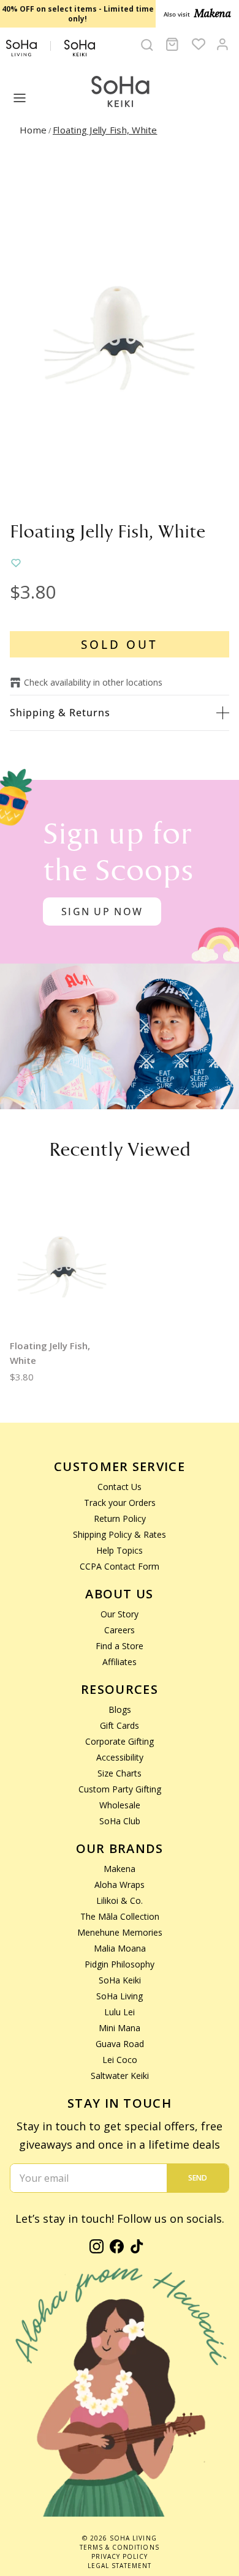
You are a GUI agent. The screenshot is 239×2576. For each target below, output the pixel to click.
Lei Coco (120, 2060)
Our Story (120, 1614)
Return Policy (120, 1518)
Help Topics (120, 1550)
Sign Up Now (102, 912)
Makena (120, 1869)
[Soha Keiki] (120, 92)
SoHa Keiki (120, 1980)
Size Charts (120, 1773)
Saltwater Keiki (120, 2076)
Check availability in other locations (93, 682)
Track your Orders (120, 1503)
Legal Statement (120, 2566)
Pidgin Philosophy (120, 1964)
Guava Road (120, 2044)
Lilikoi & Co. (120, 1900)
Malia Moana (120, 1948)
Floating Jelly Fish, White (105, 130)
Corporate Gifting (120, 1741)
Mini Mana (120, 2028)
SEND (198, 2178)
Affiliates (120, 1662)
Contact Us (120, 1487)
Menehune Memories (120, 1932)
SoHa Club (120, 1821)
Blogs (120, 1709)
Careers (120, 1630)
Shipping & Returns (60, 713)
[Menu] (20, 98)
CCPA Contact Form (120, 1566)
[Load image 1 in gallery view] (120, 332)
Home (33, 130)
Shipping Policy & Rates (120, 1534)
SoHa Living (120, 1996)
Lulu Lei (120, 2012)
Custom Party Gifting (120, 1789)
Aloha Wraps (120, 1885)
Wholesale (120, 1805)
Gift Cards (120, 1725)
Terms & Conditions (119, 2547)
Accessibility (120, 1757)
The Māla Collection (120, 1916)
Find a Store (120, 1646)
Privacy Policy (120, 2556)
